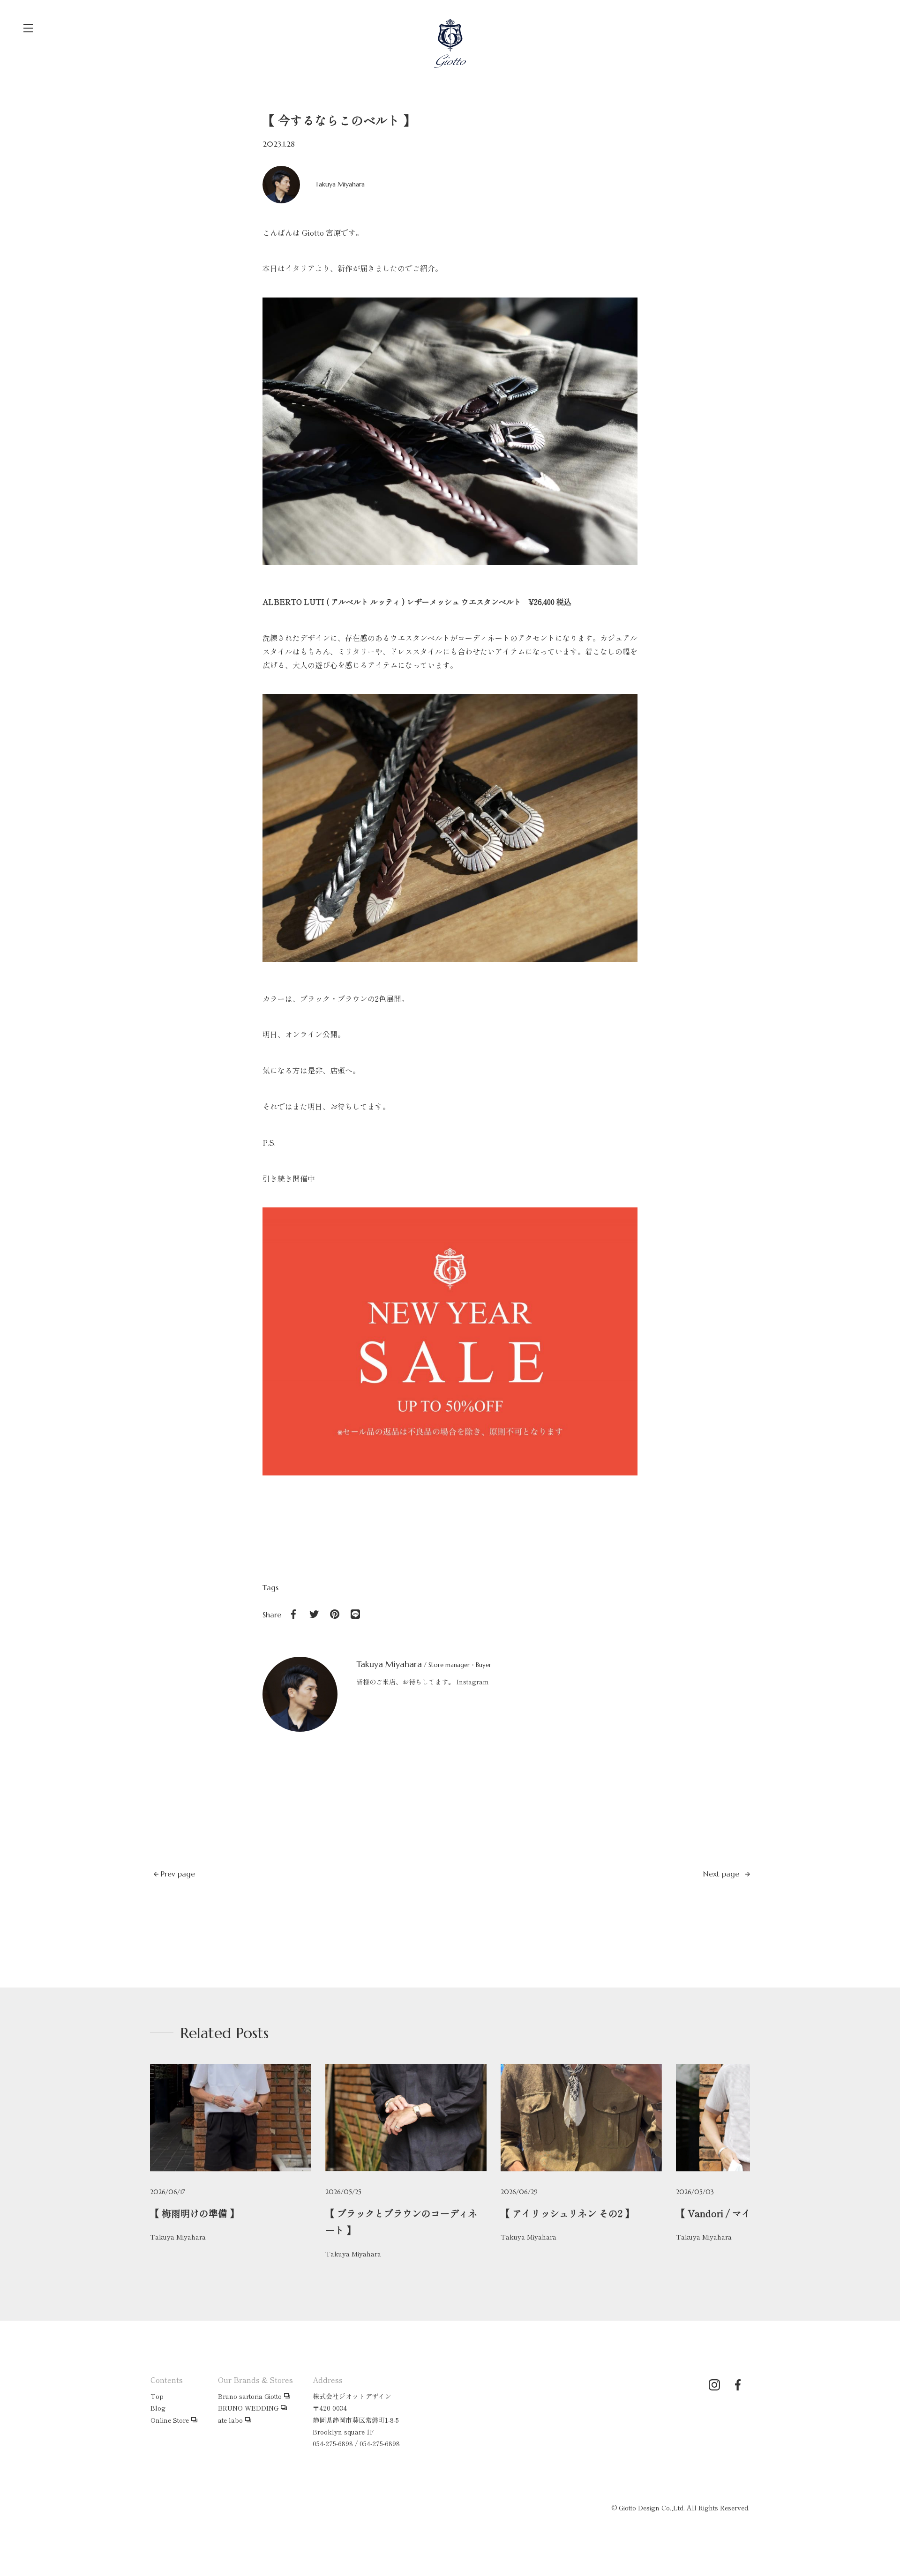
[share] (293, 1614)
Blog (158, 2408)
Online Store (170, 2420)
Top (157, 2396)
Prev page (177, 1874)
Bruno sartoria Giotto (250, 2396)
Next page (722, 1874)
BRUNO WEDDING (248, 2408)
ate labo (230, 2420)
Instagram (473, 1682)
